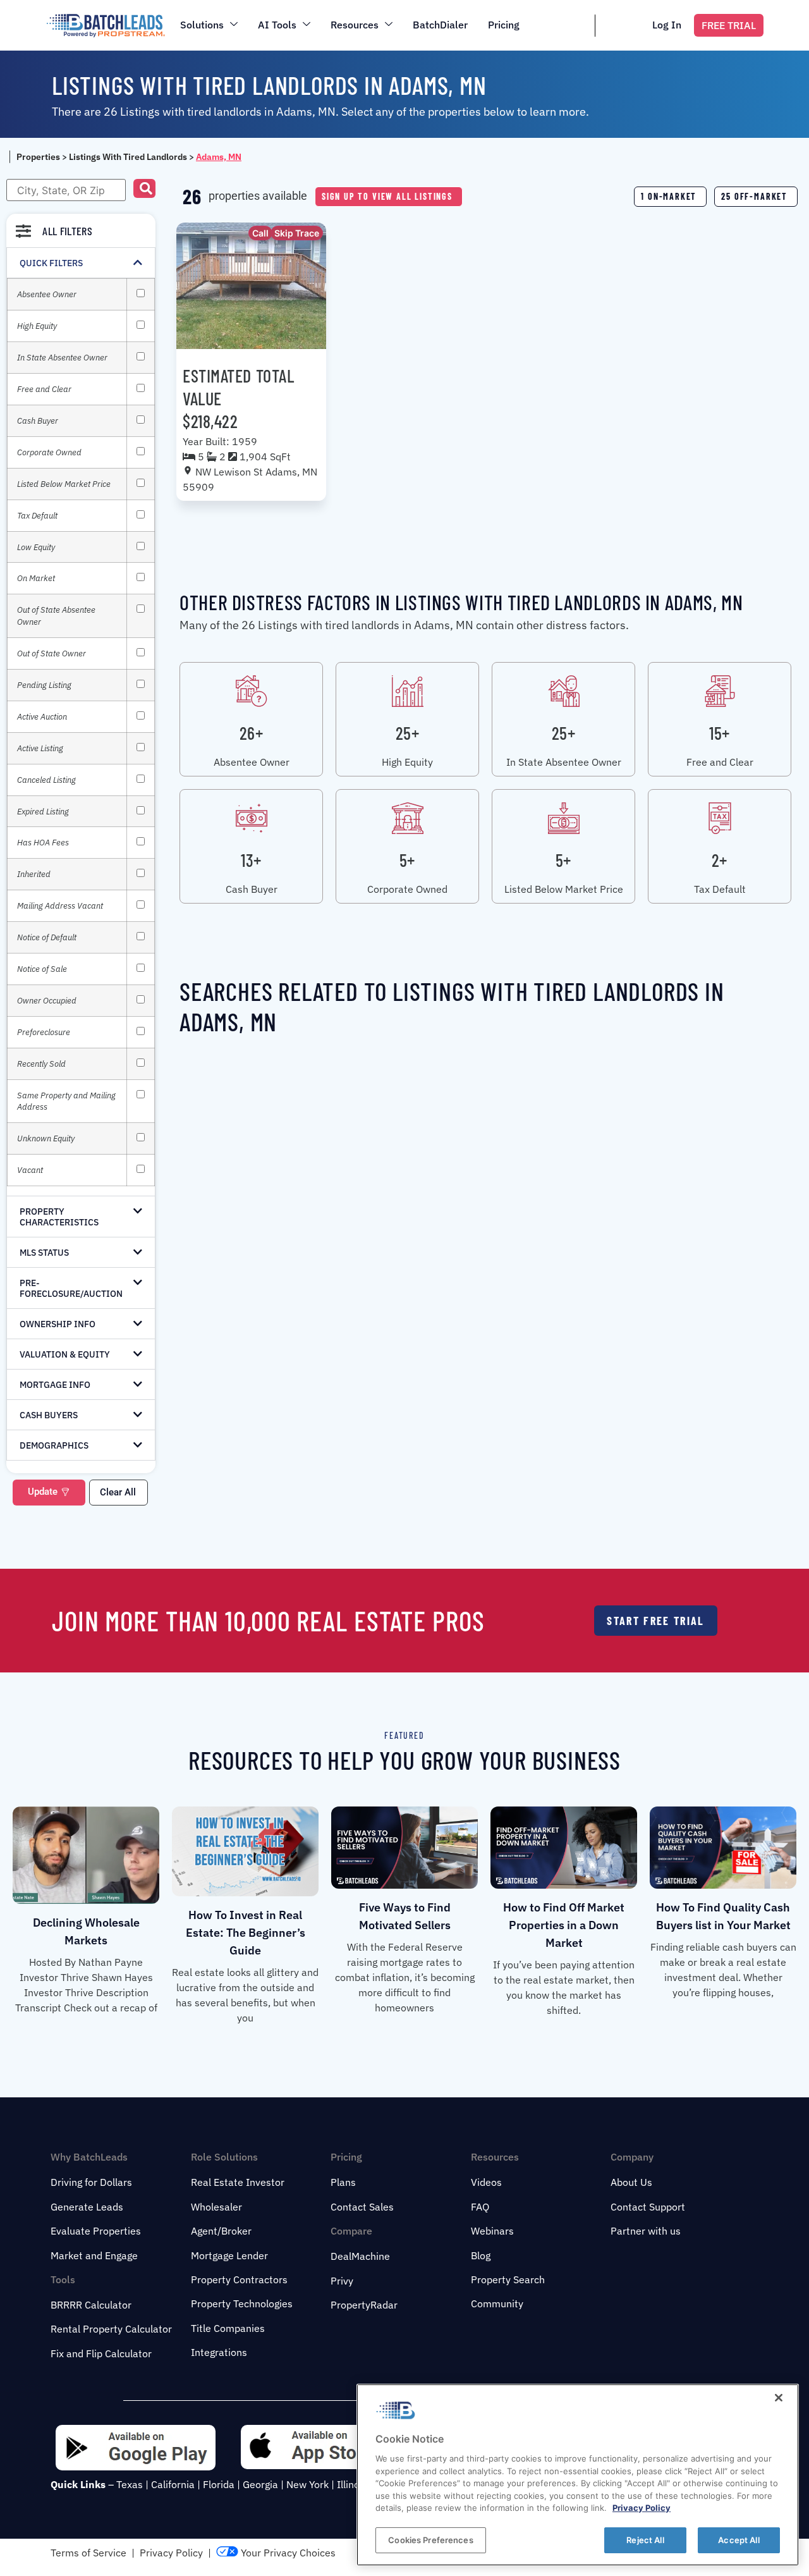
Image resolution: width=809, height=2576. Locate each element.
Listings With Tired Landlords (128, 157)
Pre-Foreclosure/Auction (71, 1288)
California (173, 2484)
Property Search (508, 2279)
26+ (252, 733)
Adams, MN (219, 157)
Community (497, 2303)
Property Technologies (242, 2303)
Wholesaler (216, 2207)
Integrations (219, 2352)
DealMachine (360, 2256)
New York (307, 2484)
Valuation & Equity (65, 1354)
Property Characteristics (59, 1217)
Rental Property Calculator (111, 2329)
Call (260, 233)
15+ (720, 733)
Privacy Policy (171, 2553)
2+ (720, 860)
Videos (486, 2182)
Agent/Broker (221, 2231)
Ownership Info (58, 1324)
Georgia (260, 2484)
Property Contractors (239, 2279)
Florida (219, 2484)
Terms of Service (88, 2553)
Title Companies (228, 2328)
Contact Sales (362, 2207)
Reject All (645, 2539)
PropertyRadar (364, 2305)
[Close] (779, 2398)
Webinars (492, 2231)
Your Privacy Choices (287, 2553)
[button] (144, 188)
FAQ (480, 2207)
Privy (342, 2281)
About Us (631, 2182)
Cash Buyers (49, 1415)
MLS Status (44, 1253)
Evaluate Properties (96, 2231)
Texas (130, 2484)
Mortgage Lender (229, 2255)
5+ (407, 860)
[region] (578, 2475)
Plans (343, 2182)
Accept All (739, 2539)
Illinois (352, 2484)
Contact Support (648, 2207)
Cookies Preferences (430, 2539)
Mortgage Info (55, 1385)
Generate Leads (87, 2207)
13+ (251, 860)
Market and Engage (94, 2255)
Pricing (504, 25)
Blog (481, 2255)
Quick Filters (51, 263)
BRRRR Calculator (91, 2305)
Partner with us (646, 2231)
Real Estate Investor (238, 2182)
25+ (408, 733)
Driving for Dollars (91, 2182)
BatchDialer (440, 25)
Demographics (54, 1445)
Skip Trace (297, 233)
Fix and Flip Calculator (101, 2353)
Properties (38, 157)
